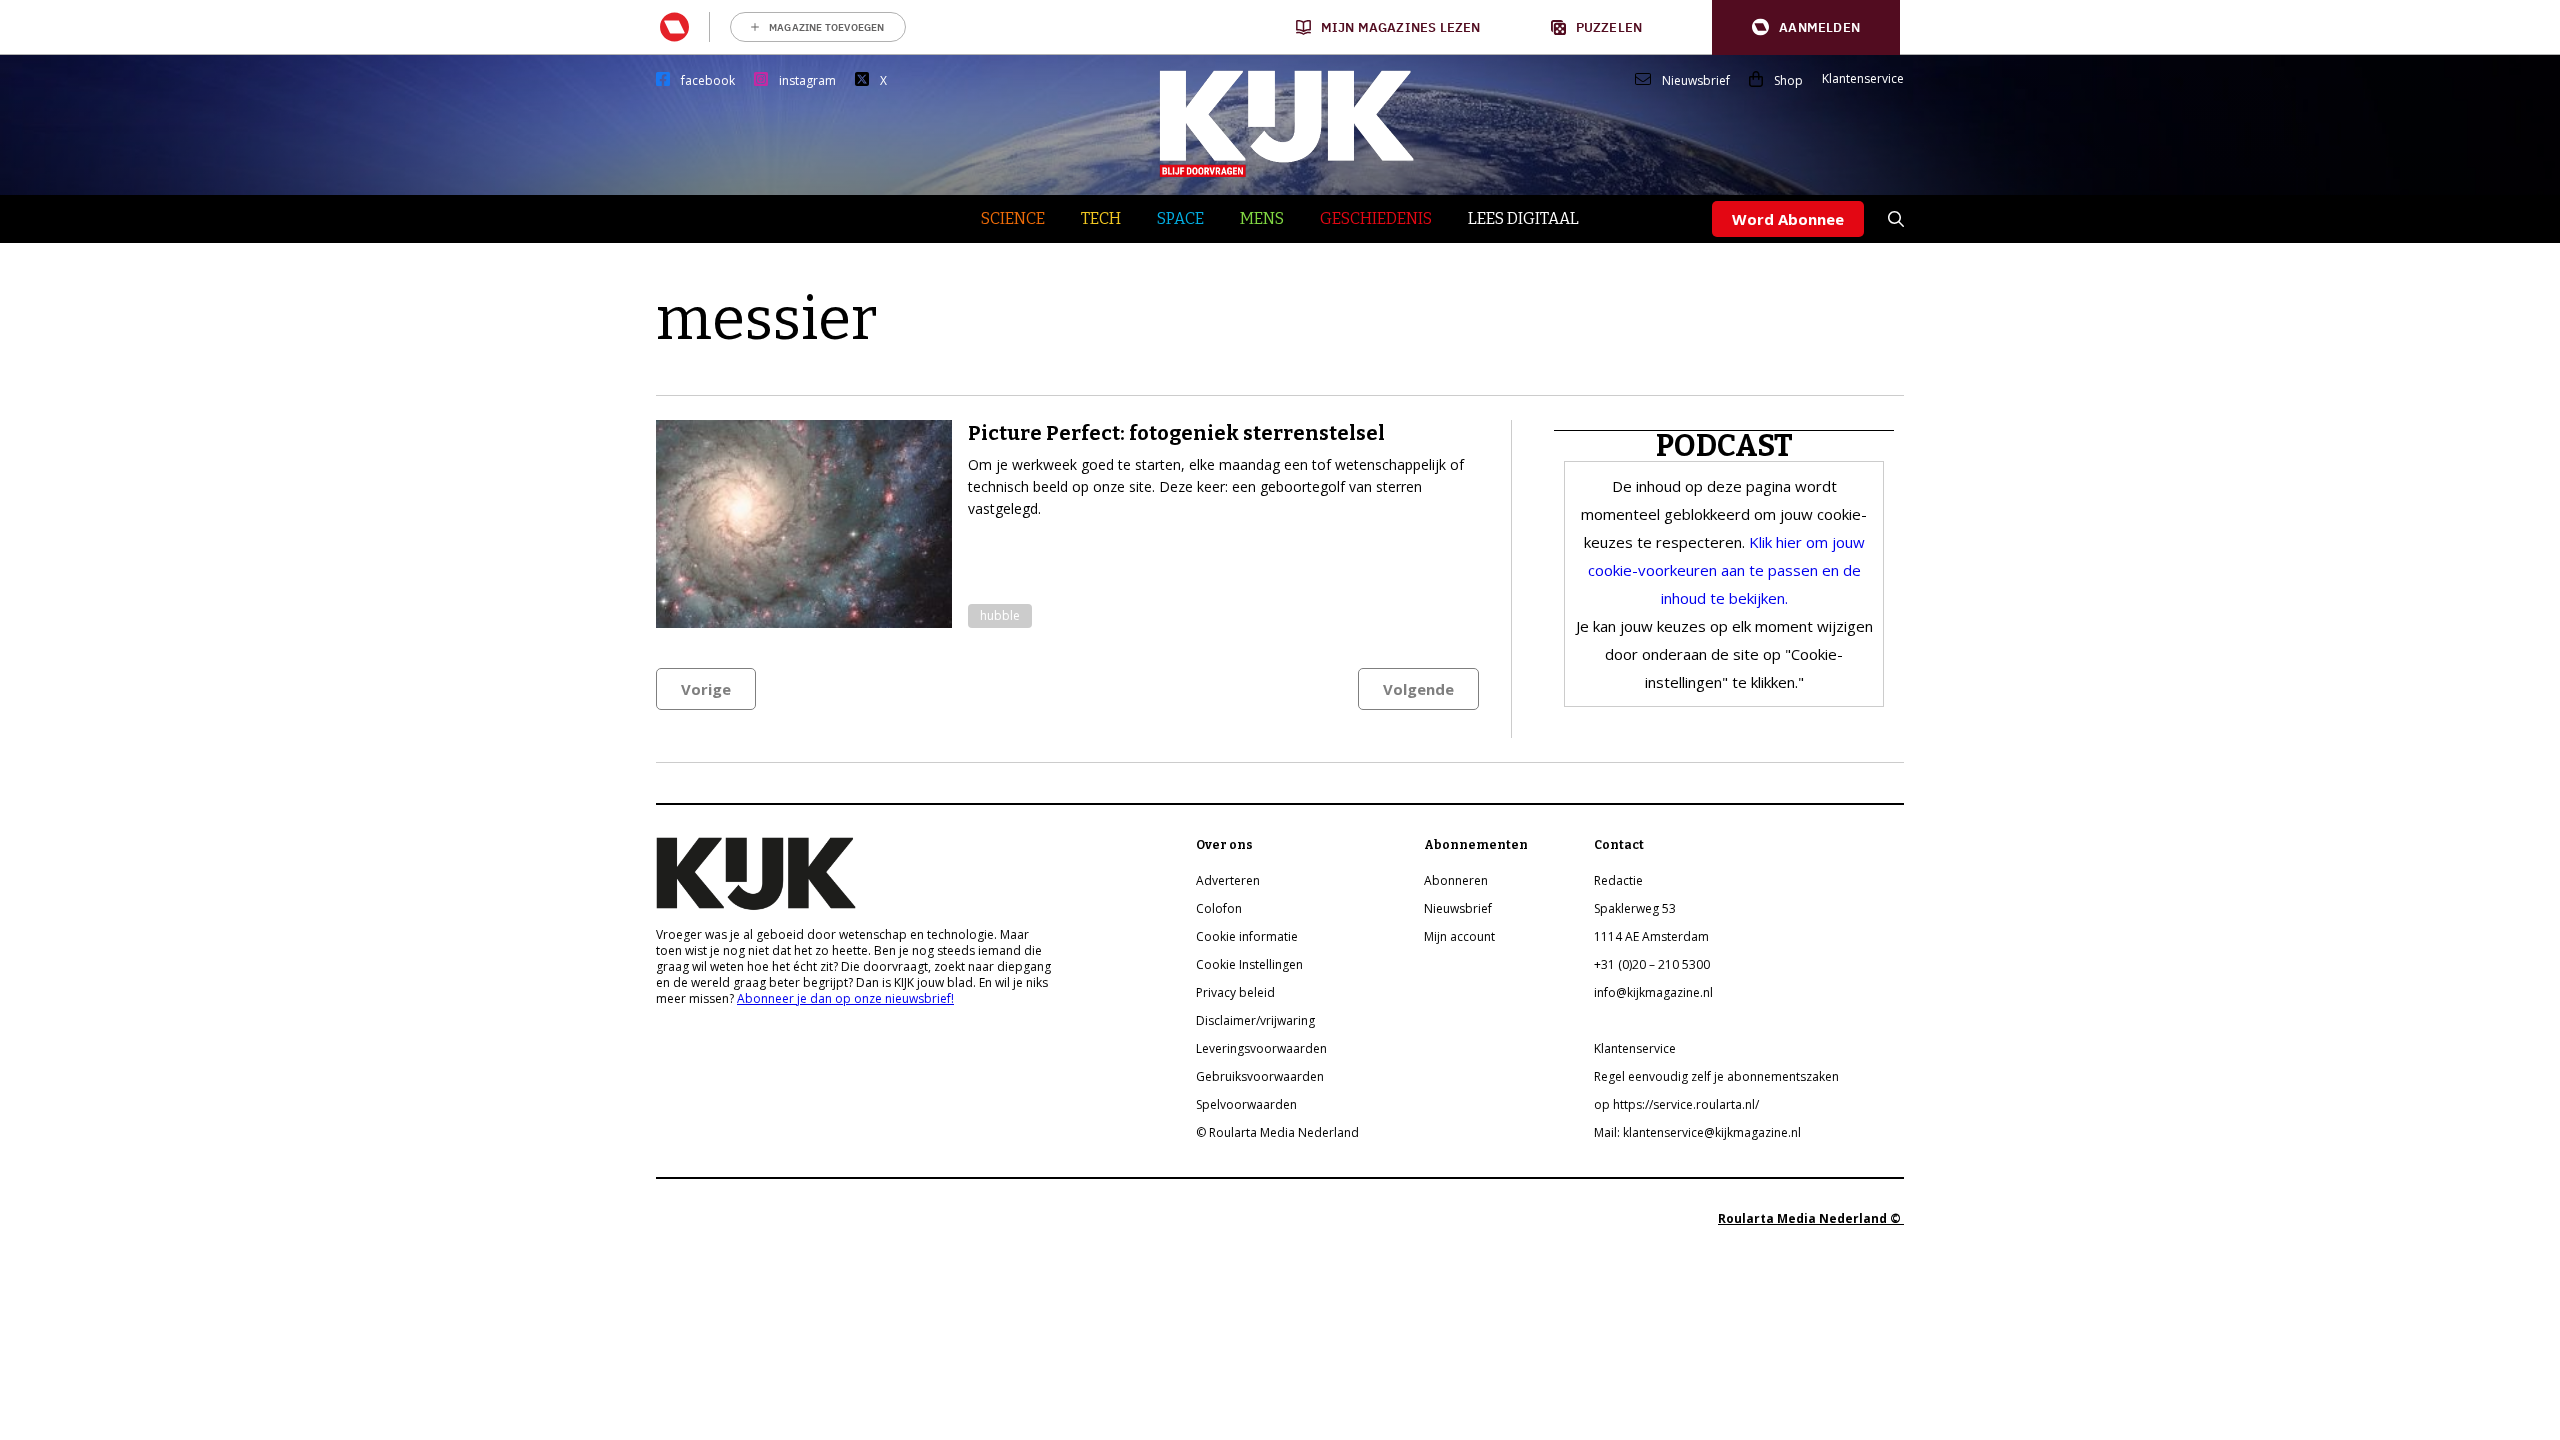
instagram (807, 81)
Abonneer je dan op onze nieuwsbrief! (845, 998)
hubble (1000, 615)
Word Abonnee (1788, 219)
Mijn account (1459, 936)
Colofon (1219, 908)
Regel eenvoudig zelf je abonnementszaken (1716, 1076)
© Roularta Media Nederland (1277, 1132)
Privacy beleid (1235, 992)
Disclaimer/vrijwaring (1255, 1020)
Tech (1101, 218)
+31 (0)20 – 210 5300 (1652, 964)
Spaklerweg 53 (1635, 908)
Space (1180, 218)
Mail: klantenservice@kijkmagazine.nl (1697, 1132)
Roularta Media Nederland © (1811, 1218)
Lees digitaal (1523, 218)
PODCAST (1724, 446)
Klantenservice (1863, 79)
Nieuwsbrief (1696, 81)
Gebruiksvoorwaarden (1260, 1076)
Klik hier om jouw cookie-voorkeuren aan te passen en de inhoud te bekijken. (1726, 570)
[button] (1806, 27)
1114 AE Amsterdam (1651, 936)
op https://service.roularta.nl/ (1676, 1104)
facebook (708, 81)
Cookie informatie (1247, 936)
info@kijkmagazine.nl (1653, 992)
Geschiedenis (1376, 218)
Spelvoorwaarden (1246, 1104)
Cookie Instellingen (1249, 964)
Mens (1262, 218)
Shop (1788, 81)
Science (1013, 218)
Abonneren (1456, 880)
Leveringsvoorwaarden (1261, 1048)
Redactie (1618, 880)
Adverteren (1228, 880)
